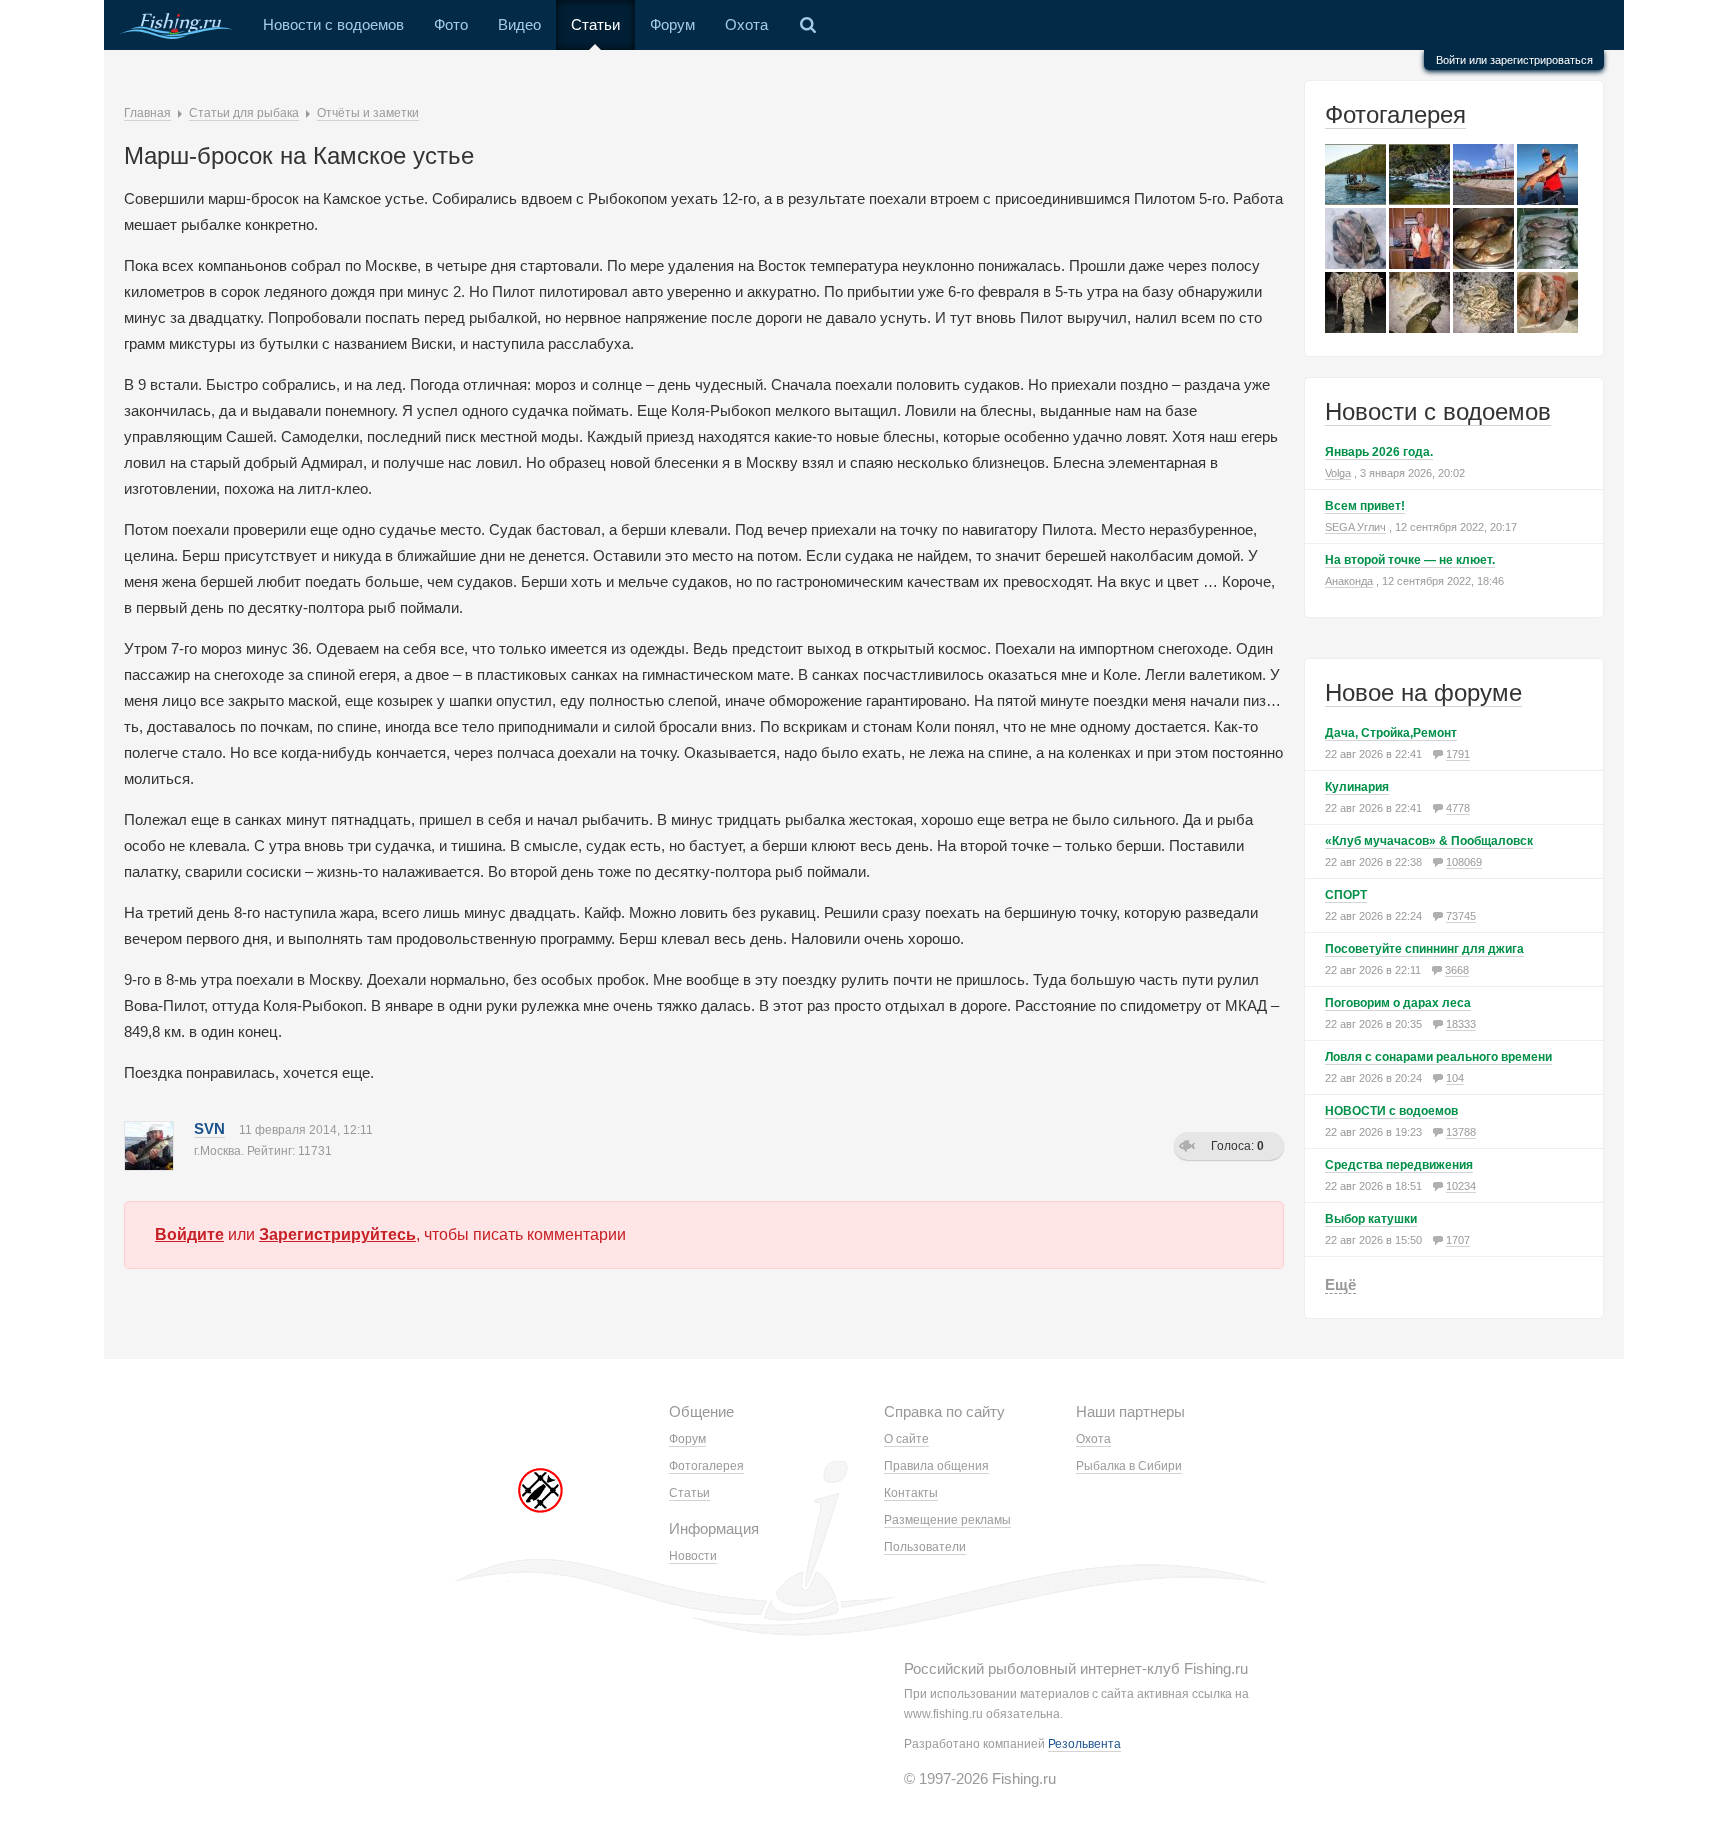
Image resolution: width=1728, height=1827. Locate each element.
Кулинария (1357, 787)
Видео (519, 24)
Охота (746, 24)
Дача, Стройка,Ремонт (1391, 733)
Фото (451, 24)
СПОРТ (1346, 895)
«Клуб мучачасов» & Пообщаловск (1429, 841)
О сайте (906, 1439)
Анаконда (1349, 581)
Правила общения (936, 1466)
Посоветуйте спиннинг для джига (1424, 949)
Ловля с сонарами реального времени (1438, 1057)
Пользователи (925, 1547)
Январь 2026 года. (1379, 452)
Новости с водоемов (333, 24)
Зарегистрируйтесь (337, 1234)
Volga (1338, 473)
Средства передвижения (1399, 1165)
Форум (672, 24)
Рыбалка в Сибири (1129, 1466)
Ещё (1340, 1284)
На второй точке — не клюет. (1410, 560)
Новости (693, 1556)
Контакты (911, 1493)
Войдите (189, 1234)
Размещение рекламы (947, 1520)
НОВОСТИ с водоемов (1391, 1111)
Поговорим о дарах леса (1398, 1003)
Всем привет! (1365, 506)
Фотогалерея (1395, 114)
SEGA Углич (1355, 527)
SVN (209, 1128)
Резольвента (1084, 1744)
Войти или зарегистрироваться (1514, 60)
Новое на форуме (1423, 692)
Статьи (595, 24)
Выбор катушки (1371, 1219)
